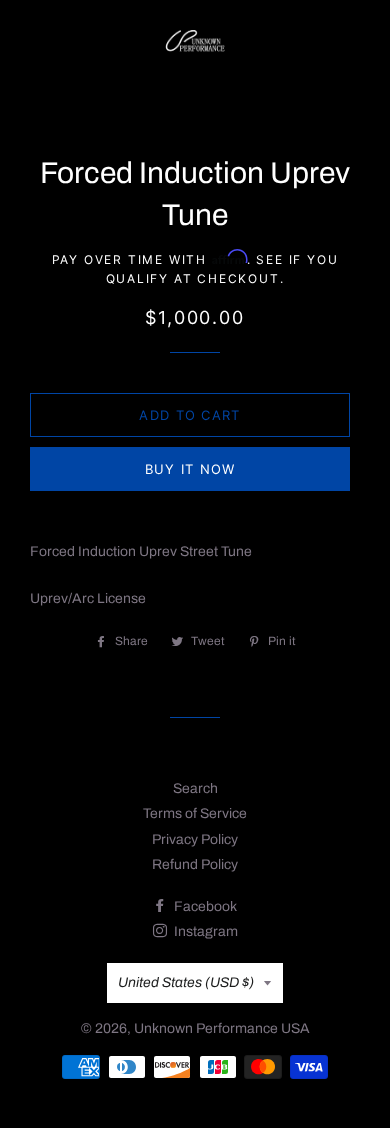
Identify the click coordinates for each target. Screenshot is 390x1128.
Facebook (204, 906)
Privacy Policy (195, 839)
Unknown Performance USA (222, 1028)
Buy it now (190, 469)
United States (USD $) (186, 982)
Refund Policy (195, 864)
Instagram (204, 931)
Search (195, 788)
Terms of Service (195, 813)
